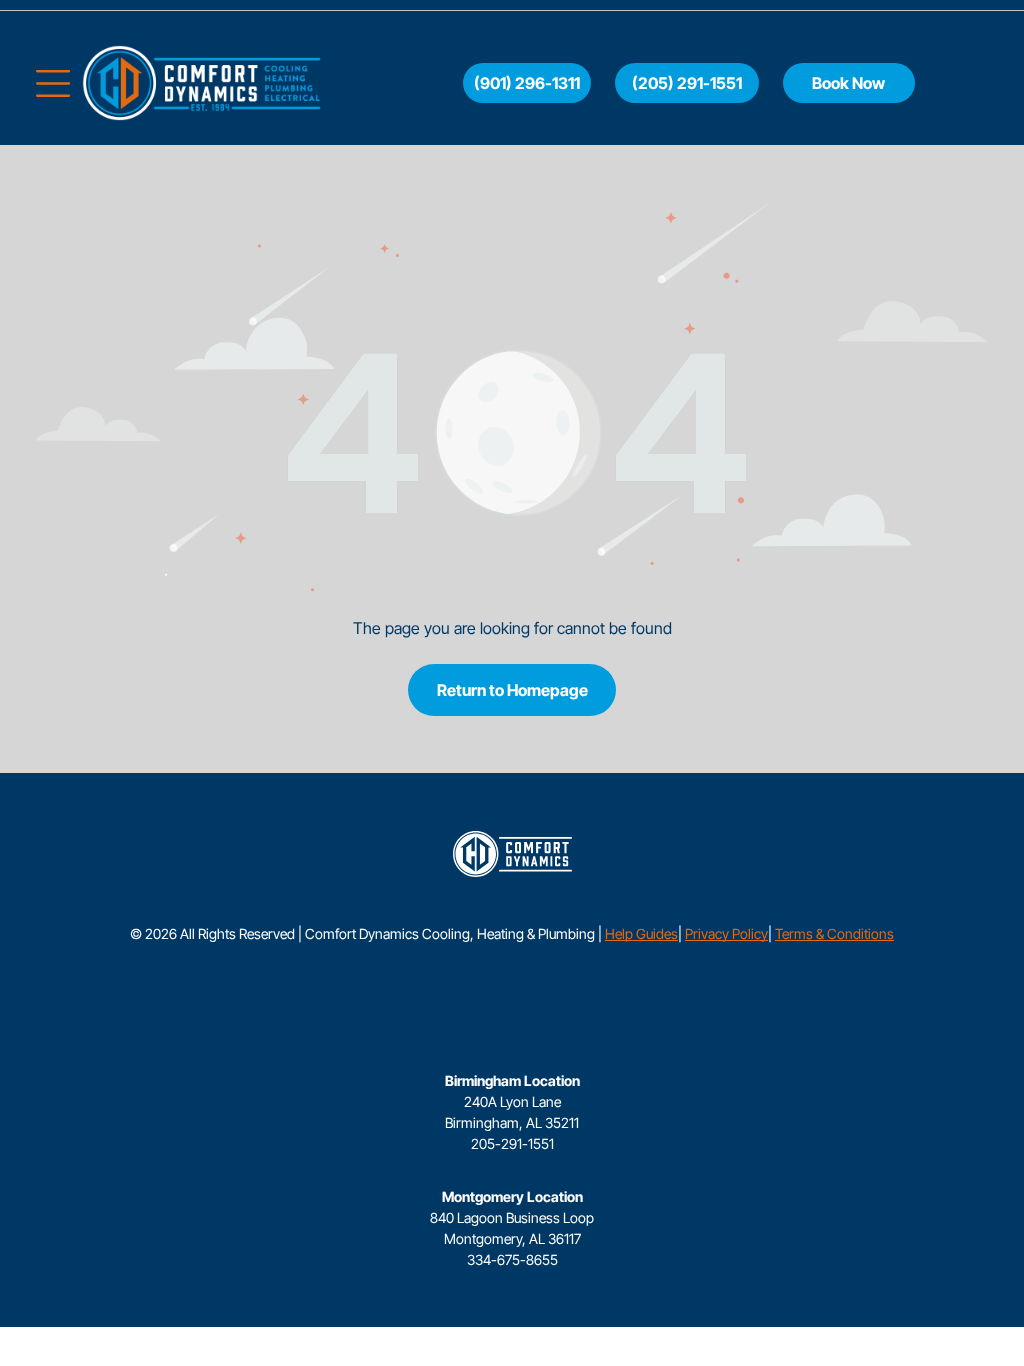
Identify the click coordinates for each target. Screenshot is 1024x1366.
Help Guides (641, 933)
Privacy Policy (726, 933)
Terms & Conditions (834, 933)
